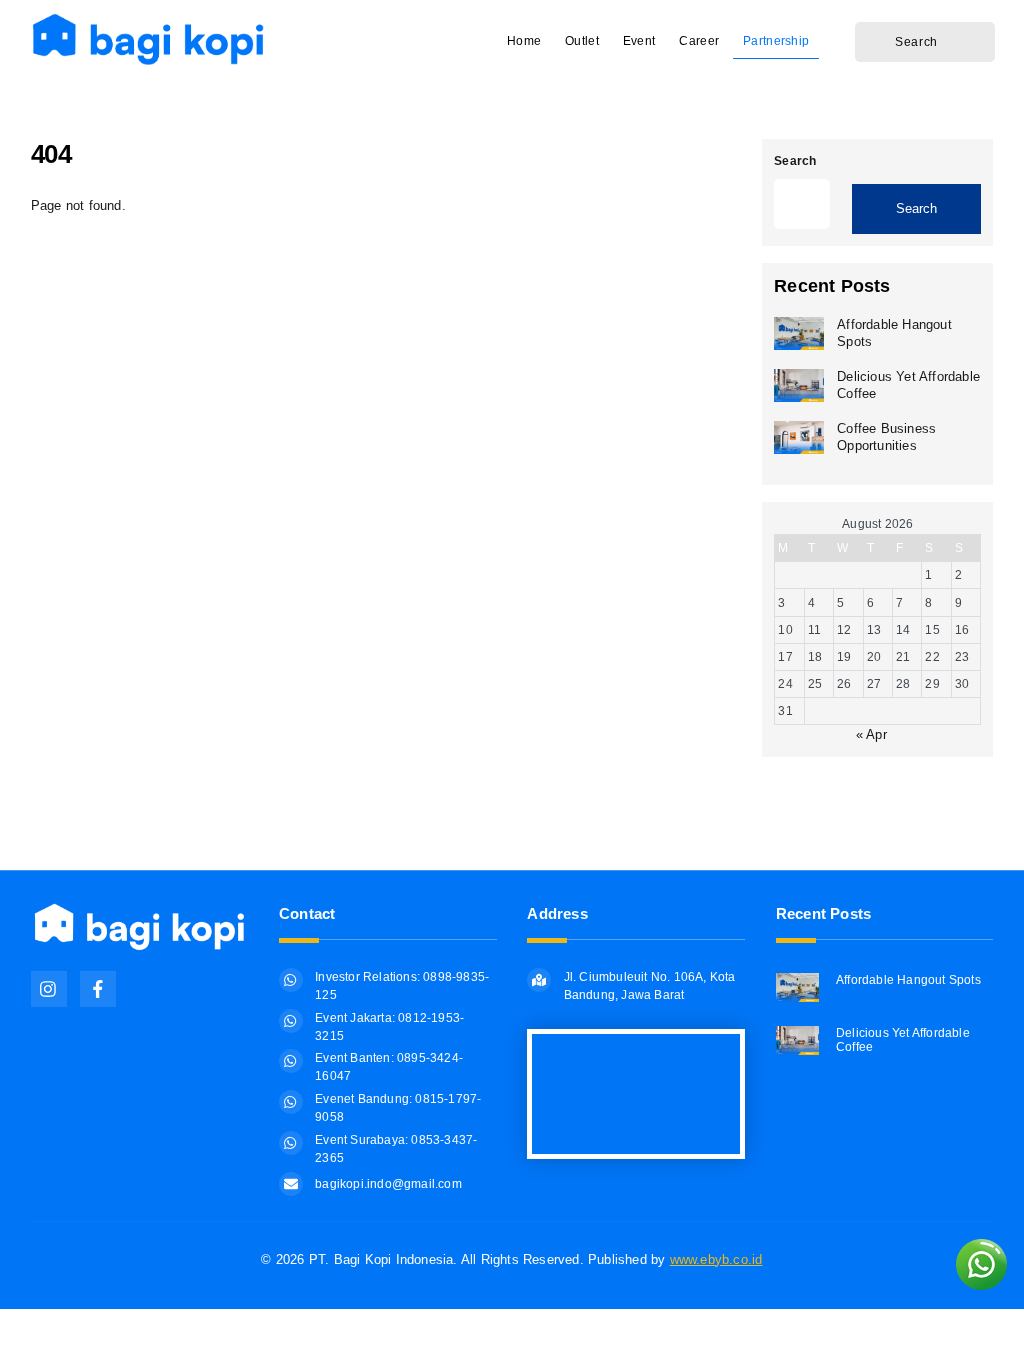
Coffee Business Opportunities (886, 437)
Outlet (582, 41)
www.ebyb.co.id (716, 1259)
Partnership (776, 41)
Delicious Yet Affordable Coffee (908, 385)
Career (699, 41)
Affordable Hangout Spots (894, 333)
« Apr (871, 734)
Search (795, 161)
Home (524, 41)
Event (639, 41)
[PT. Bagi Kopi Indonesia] (156, 60)
